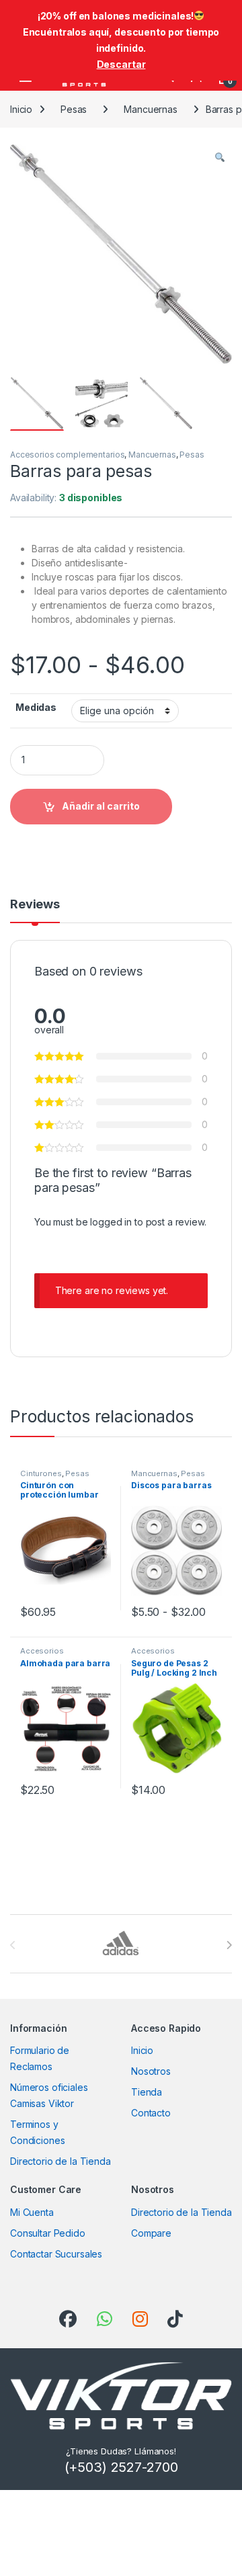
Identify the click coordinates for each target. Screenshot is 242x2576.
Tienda (147, 2092)
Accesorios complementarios (67, 455)
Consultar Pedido (48, 2233)
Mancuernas (151, 109)
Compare (151, 2233)
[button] (220, 158)
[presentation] (229, 1945)
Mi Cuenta (32, 2212)
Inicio (21, 109)
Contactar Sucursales (56, 2254)
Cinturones (41, 1473)
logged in (111, 1222)
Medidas (36, 707)
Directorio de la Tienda (61, 2161)
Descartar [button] (121, 64)
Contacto (151, 2113)
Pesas (74, 109)
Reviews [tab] (35, 905)
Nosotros (151, 2071)
